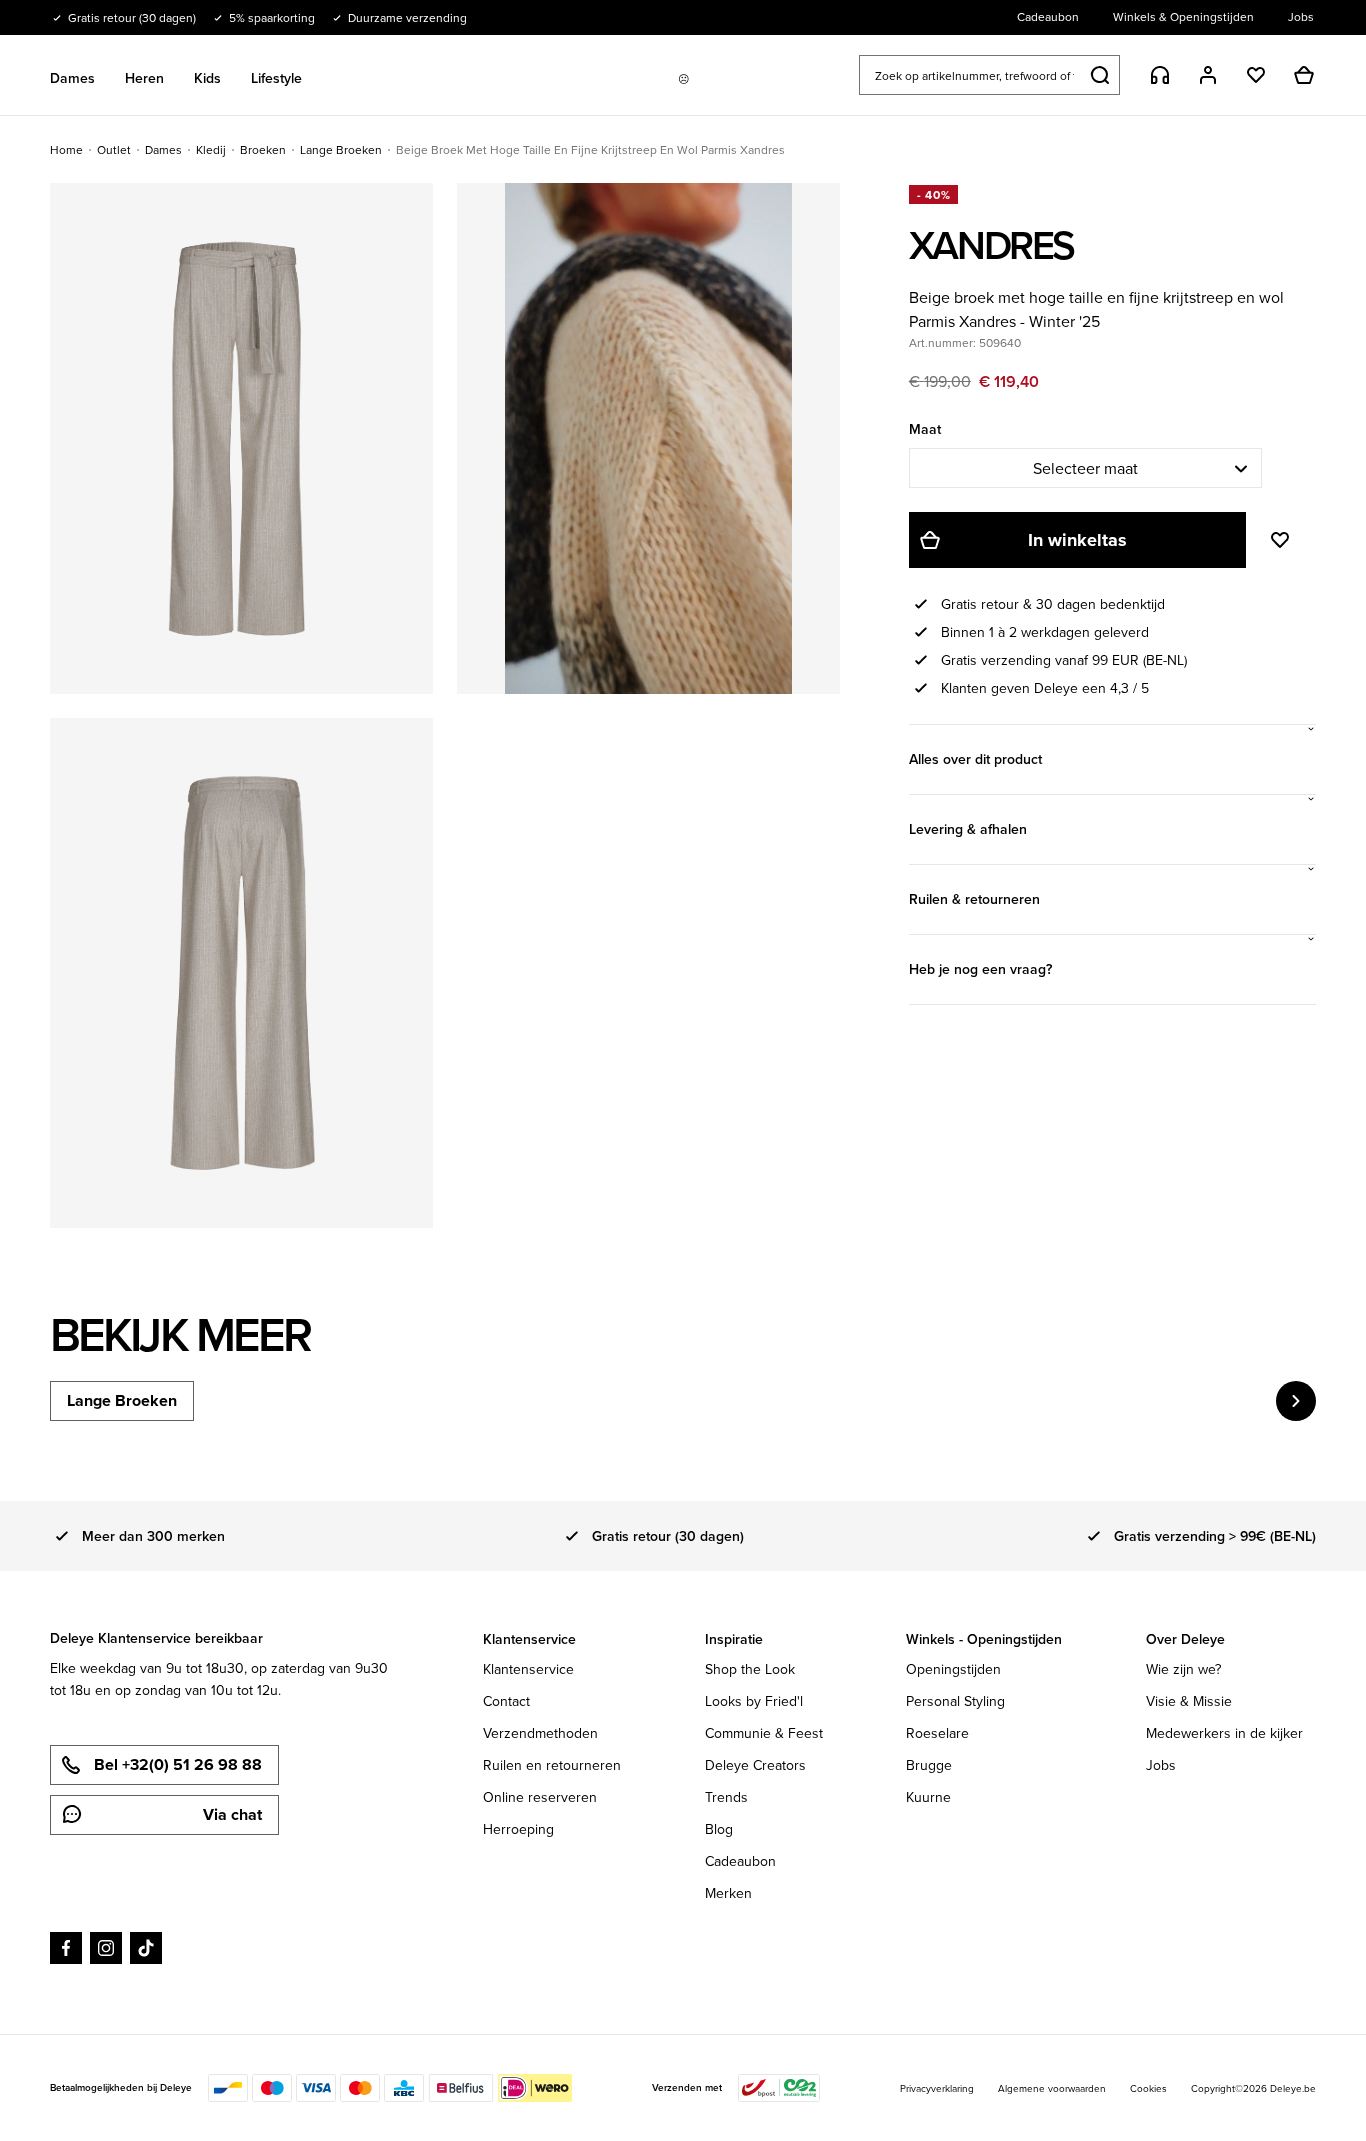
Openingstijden (953, 1669)
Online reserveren (540, 1797)
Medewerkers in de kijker (1224, 1733)
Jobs (1161, 1765)
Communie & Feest (764, 1733)
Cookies (1148, 2088)
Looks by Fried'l (754, 1701)
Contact (506, 1701)
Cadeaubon (740, 1861)
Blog (719, 1829)
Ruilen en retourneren (552, 1765)
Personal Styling (955, 1701)
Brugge (929, 1765)
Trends (726, 1797)
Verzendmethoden (540, 1733)
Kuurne (928, 1797)
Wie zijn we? (1183, 1669)
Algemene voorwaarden (1052, 2088)
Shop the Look (750, 1669)
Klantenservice (528, 1669)
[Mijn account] (1208, 75)
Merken (728, 1893)
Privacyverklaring (937, 2088)
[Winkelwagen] (1304, 75)
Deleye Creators (755, 1765)
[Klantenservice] (1160, 75)
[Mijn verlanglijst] (1256, 75)
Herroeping (518, 1829)
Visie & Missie (1189, 1701)
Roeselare (937, 1733)
